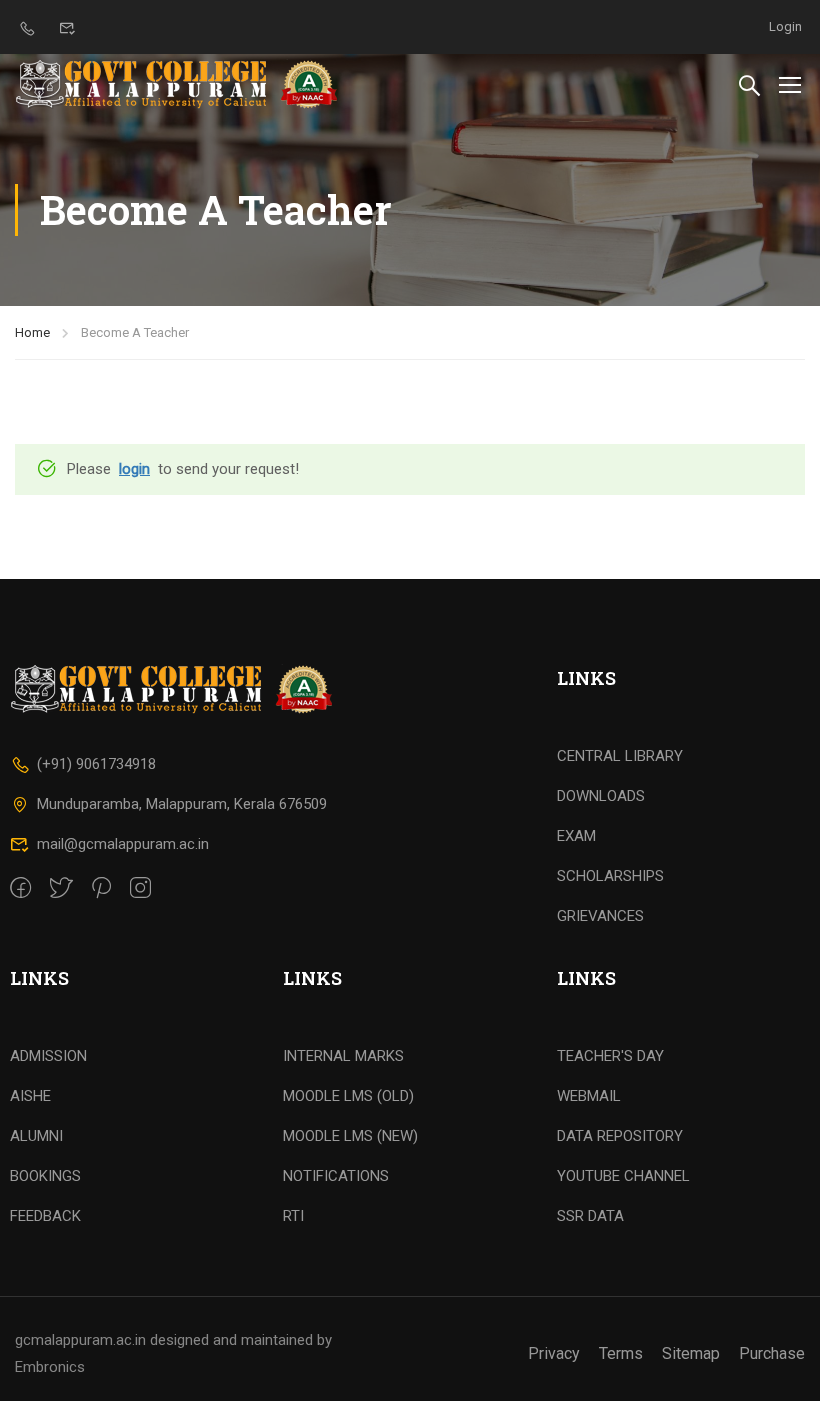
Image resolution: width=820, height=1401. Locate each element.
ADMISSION (48, 1056)
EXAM (576, 836)
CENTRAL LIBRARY (620, 756)
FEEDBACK (45, 1216)
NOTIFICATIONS (336, 1176)
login (134, 469)
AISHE (30, 1096)
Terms (621, 1353)
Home (32, 332)
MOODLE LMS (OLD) (348, 1096)
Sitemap (691, 1353)
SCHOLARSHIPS (610, 876)
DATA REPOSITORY (620, 1136)
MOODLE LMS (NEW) (350, 1136)
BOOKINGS (45, 1176)
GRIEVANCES (600, 916)
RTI (293, 1216)
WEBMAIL (589, 1096)
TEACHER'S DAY (610, 1056)
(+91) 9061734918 (96, 764)
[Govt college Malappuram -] (182, 84)
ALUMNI (36, 1136)
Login (785, 26)
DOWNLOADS (601, 796)
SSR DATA (590, 1216)
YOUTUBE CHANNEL (623, 1176)
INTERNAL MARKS (343, 1056)
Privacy (554, 1353)
